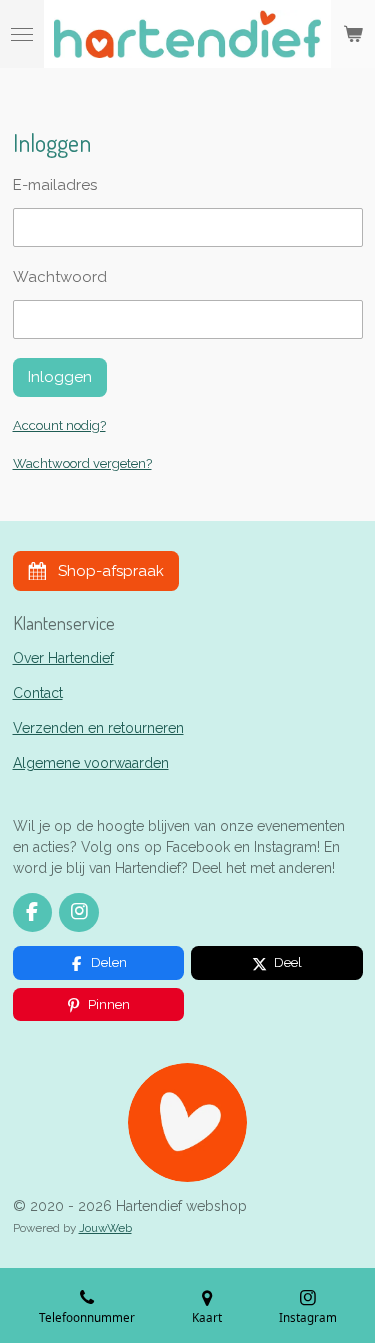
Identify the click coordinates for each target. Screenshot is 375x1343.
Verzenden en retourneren (98, 728)
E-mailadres (55, 185)
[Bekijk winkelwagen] (353, 34)
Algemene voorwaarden (91, 763)
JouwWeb (105, 1228)
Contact (38, 693)
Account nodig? (59, 425)
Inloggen (60, 377)
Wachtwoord (60, 277)
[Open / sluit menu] (22, 34)
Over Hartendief (63, 658)
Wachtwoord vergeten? (82, 463)
